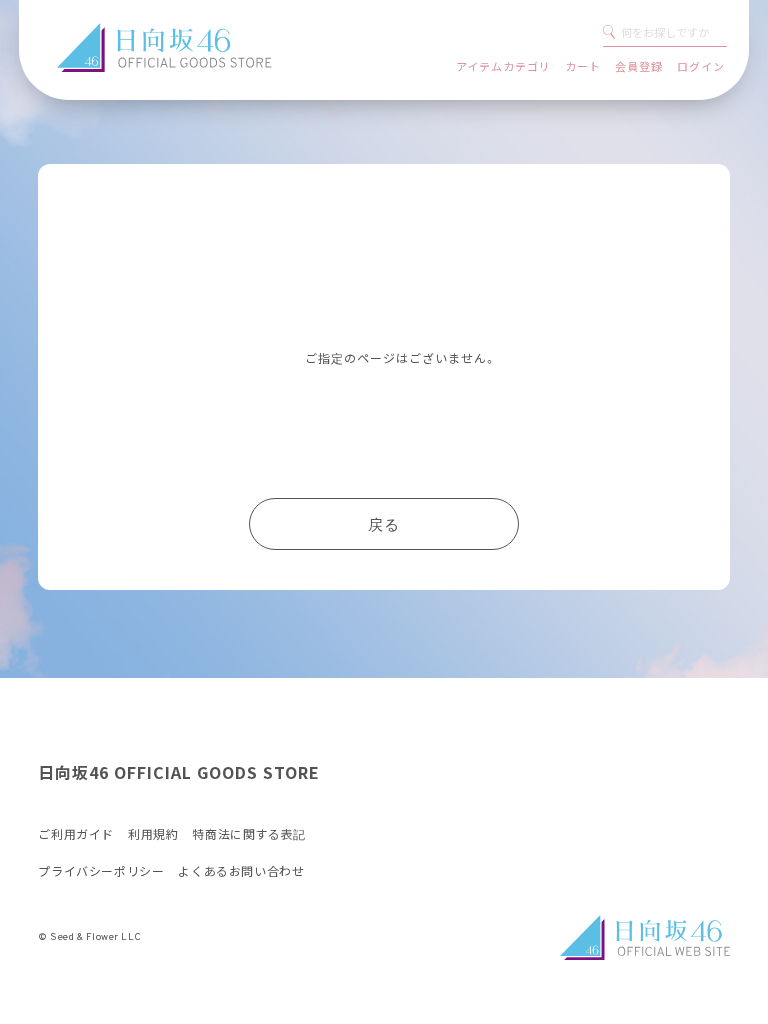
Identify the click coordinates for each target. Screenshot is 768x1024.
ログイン (701, 66)
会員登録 (639, 66)
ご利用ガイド (76, 835)
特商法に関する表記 (248, 835)
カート (583, 66)
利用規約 (153, 835)
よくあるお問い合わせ (241, 872)
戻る (384, 526)
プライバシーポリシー (101, 872)
